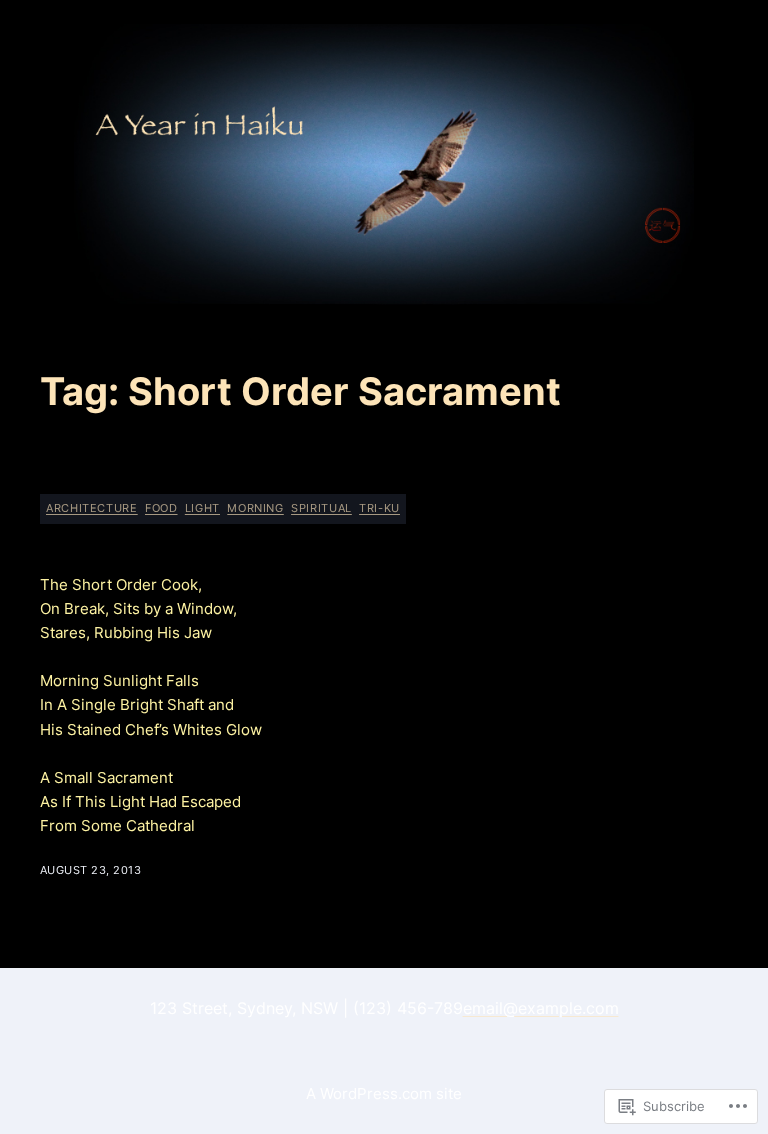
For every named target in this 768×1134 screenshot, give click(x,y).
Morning (255, 508)
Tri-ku (379, 508)
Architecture (92, 508)
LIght (202, 508)
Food (161, 508)
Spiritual (321, 508)
